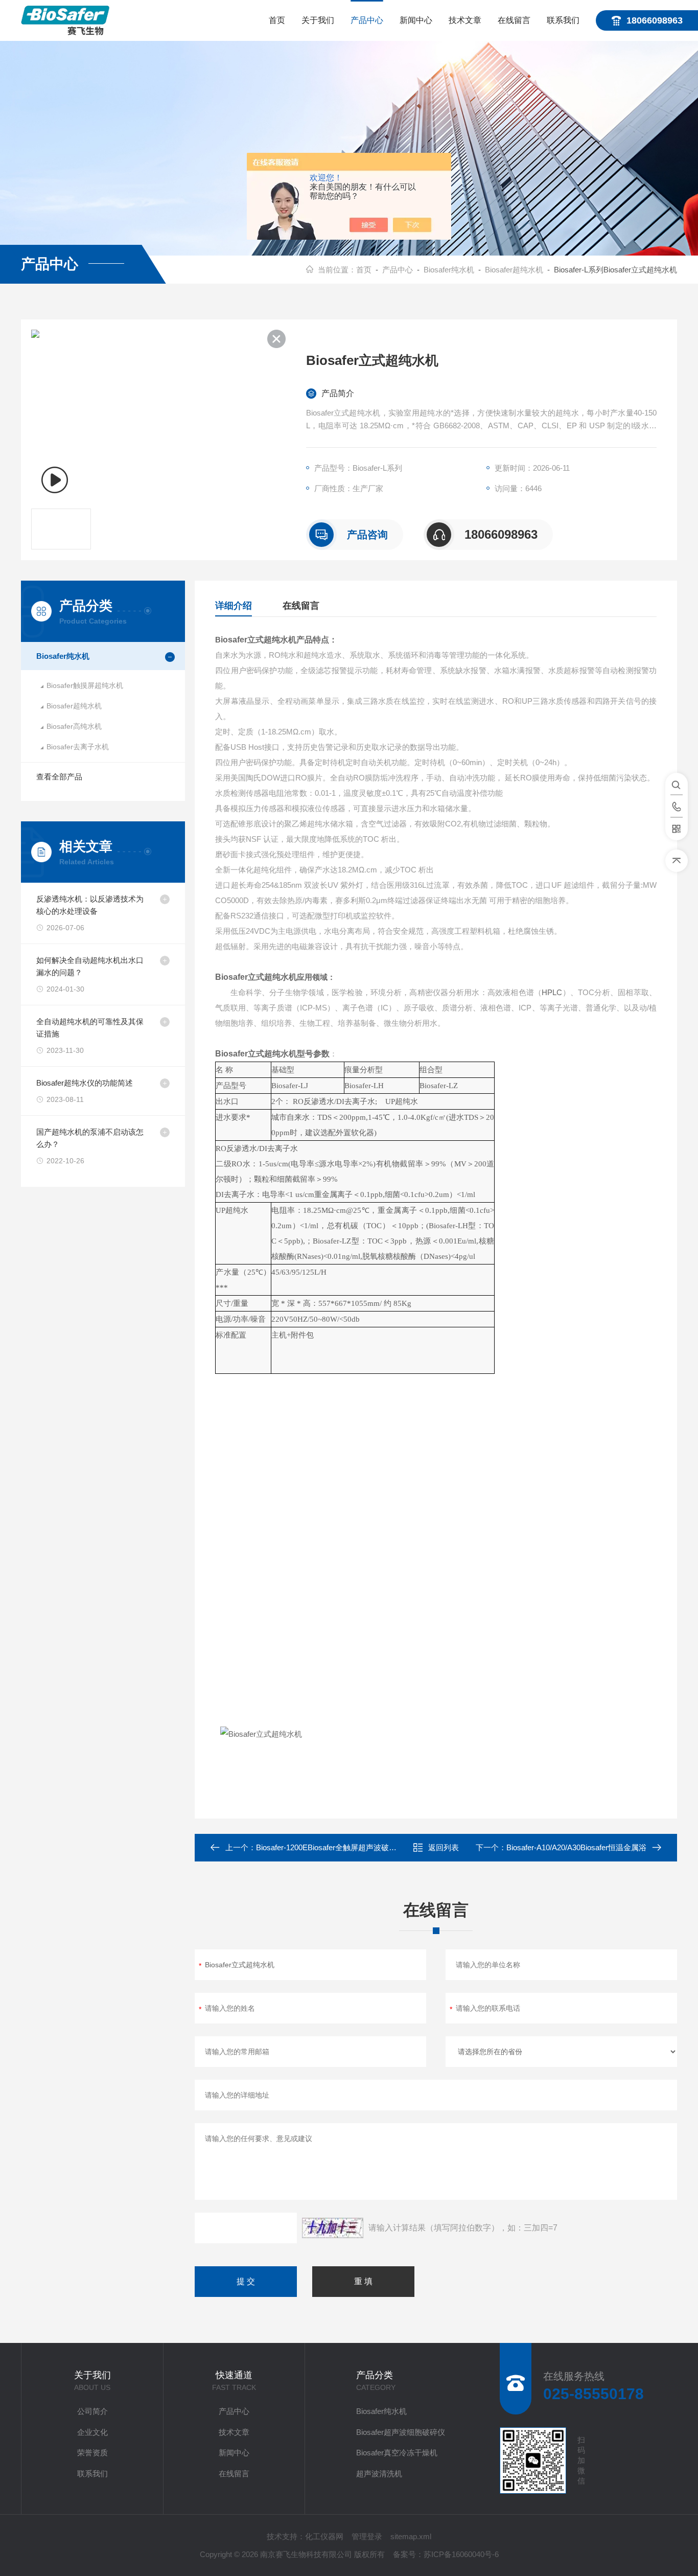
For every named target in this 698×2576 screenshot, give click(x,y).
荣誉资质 (92, 2453)
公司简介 (92, 2411)
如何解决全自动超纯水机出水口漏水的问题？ (90, 966)
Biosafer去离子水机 (78, 747)
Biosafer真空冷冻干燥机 (397, 2453)
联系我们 (563, 20)
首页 (277, 20)
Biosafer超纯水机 (514, 270)
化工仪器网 (324, 2536)
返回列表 (444, 1847)
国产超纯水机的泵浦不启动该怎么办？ (90, 1138)
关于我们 (318, 20)
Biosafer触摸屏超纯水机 (85, 685)
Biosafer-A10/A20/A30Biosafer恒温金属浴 (576, 1847)
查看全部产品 (59, 777)
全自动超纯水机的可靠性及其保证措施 (90, 1028)
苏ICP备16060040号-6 (461, 2554)
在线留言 (514, 20)
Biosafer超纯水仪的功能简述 (85, 1083)
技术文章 (465, 20)
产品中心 (367, 20)
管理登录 (367, 2536)
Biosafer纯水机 (449, 270)
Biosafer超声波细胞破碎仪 (401, 2432)
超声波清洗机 (379, 2474)
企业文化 (92, 2432)
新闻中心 (416, 20)
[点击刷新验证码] (333, 2228)
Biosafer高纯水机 (74, 726)
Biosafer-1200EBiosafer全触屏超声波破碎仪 (330, 1847)
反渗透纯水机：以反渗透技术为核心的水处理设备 (90, 905)
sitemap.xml (411, 2536)
